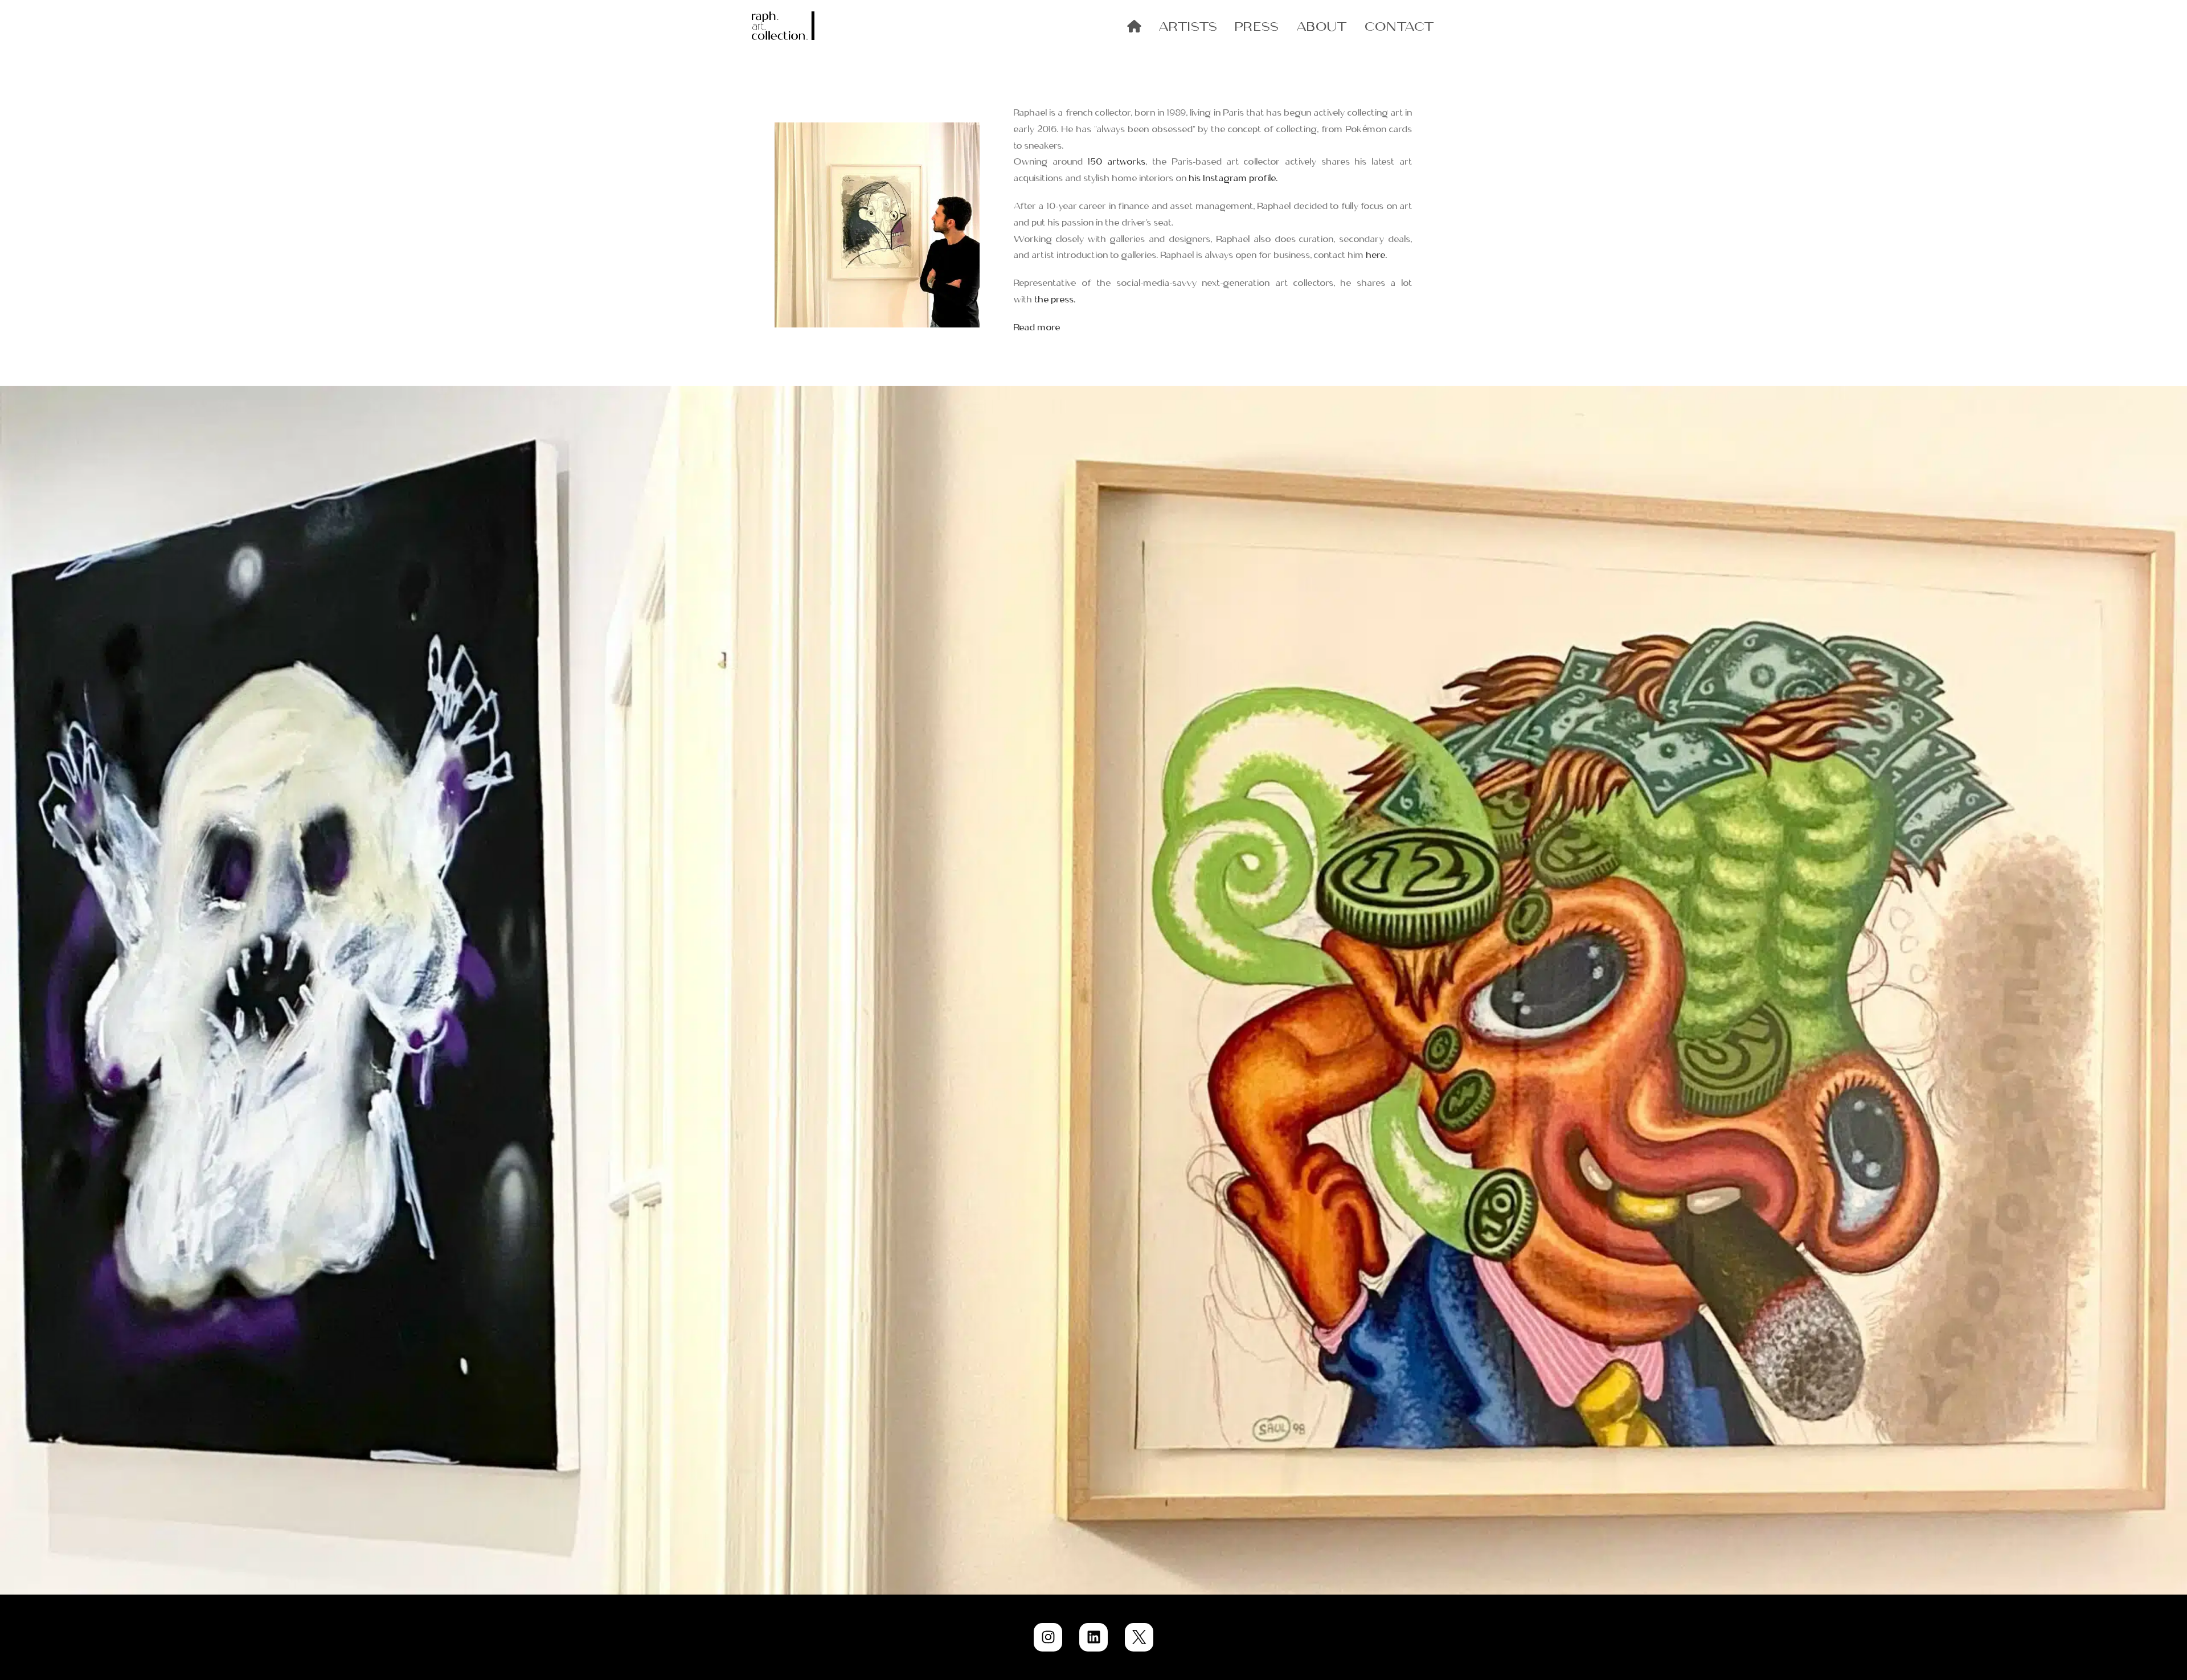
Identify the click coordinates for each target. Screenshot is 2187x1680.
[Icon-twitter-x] (1139, 1637)
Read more (1037, 326)
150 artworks (1117, 161)
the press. (1055, 298)
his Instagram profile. (1234, 177)
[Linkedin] (1093, 1637)
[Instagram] (1048, 1637)
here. (1377, 254)
